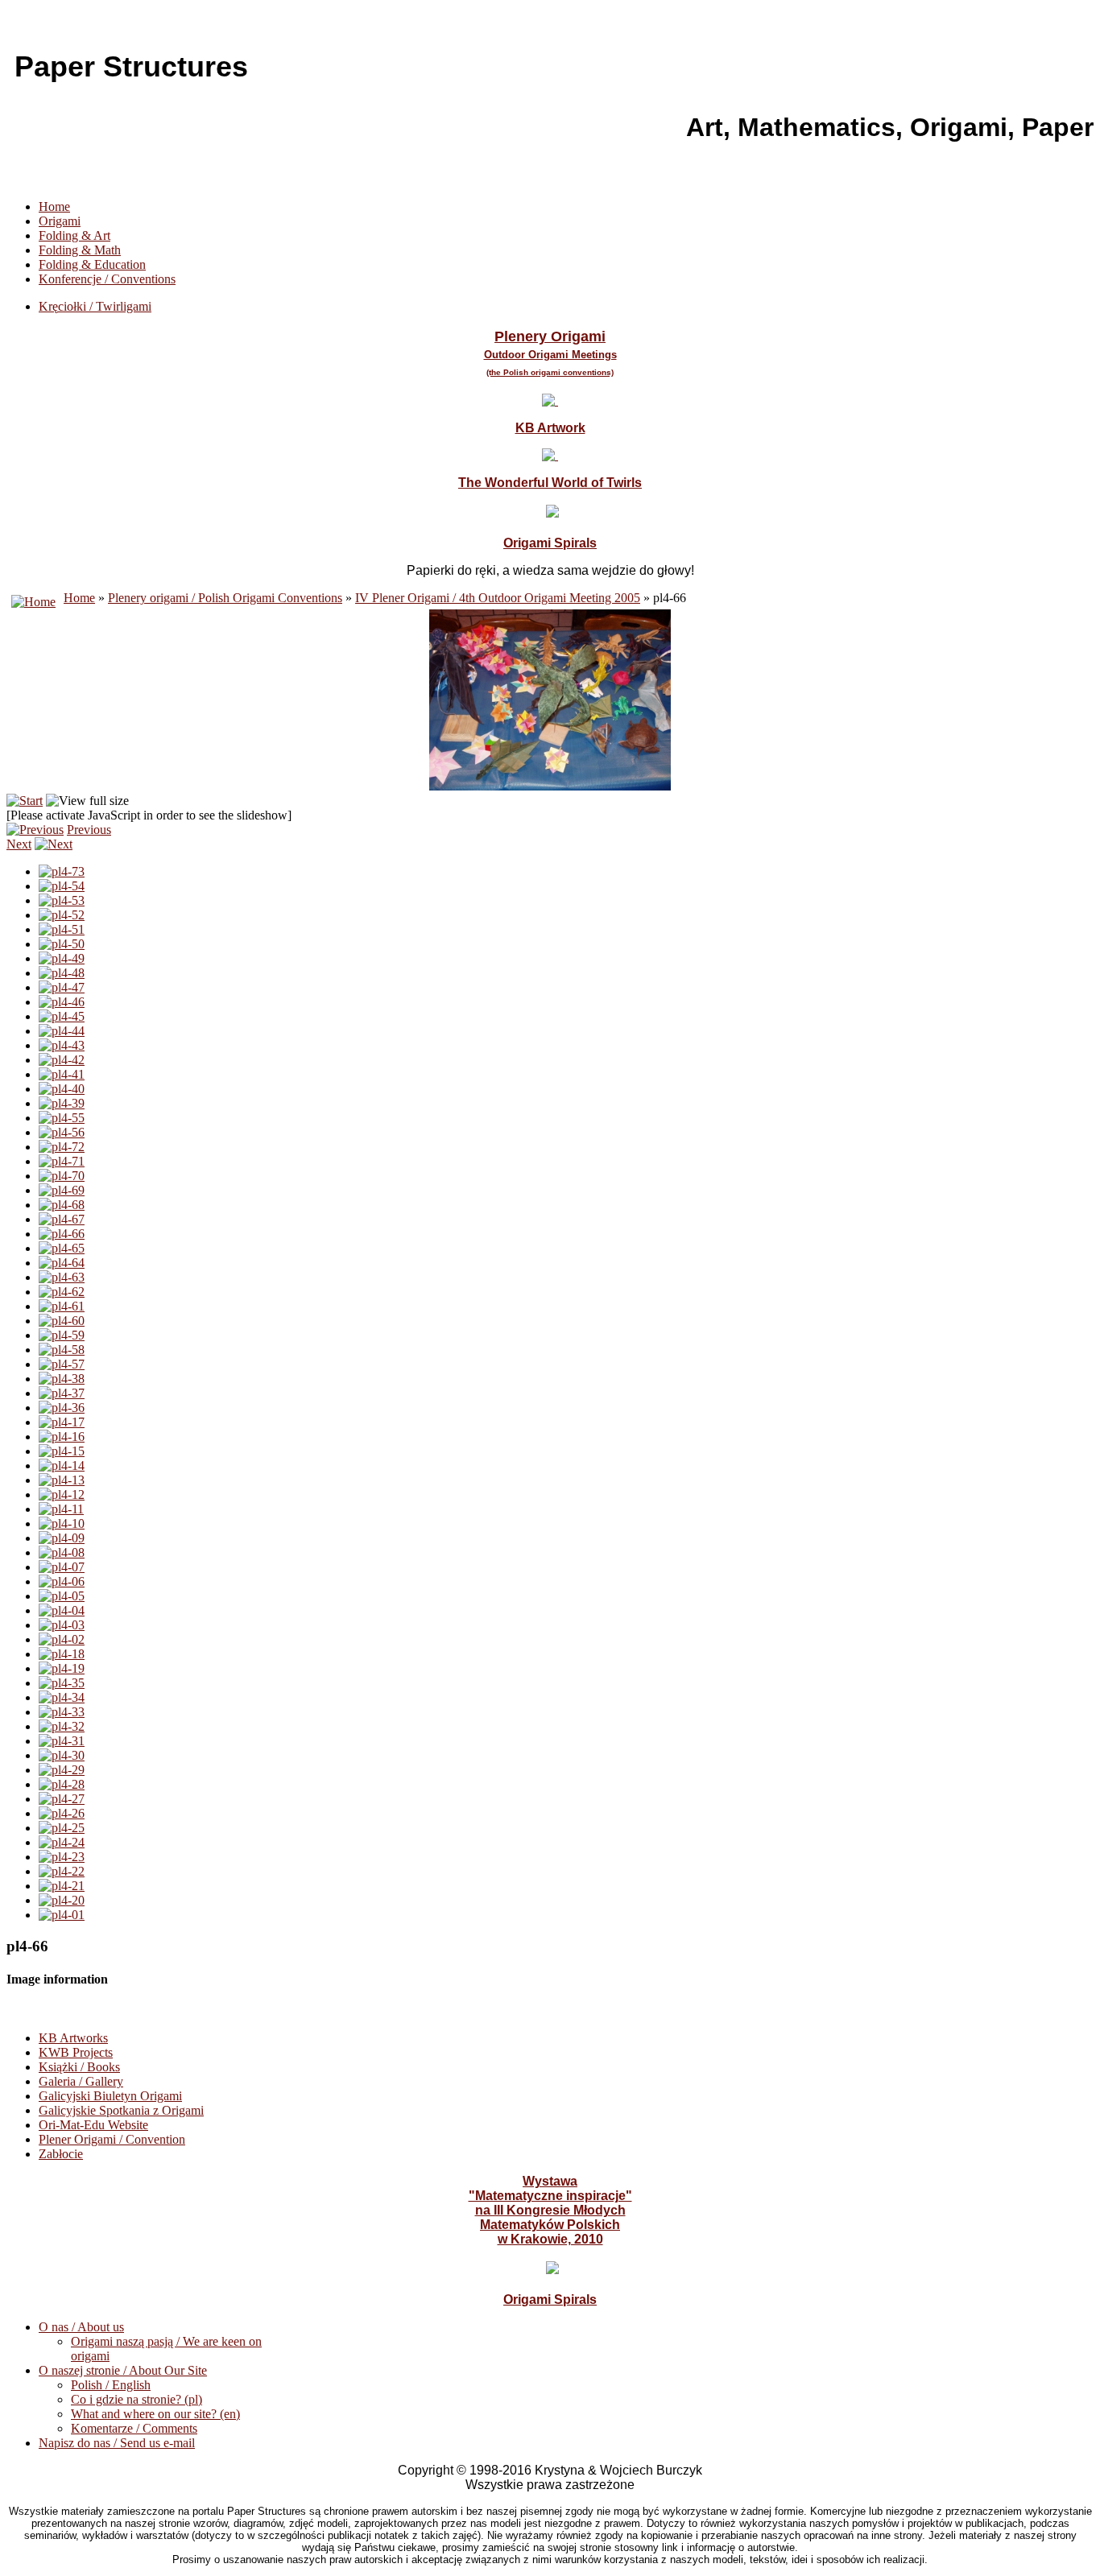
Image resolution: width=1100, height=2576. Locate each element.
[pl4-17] (62, 1422)
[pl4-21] (62, 1886)
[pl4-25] (62, 1828)
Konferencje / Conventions (107, 279)
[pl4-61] (62, 1306)
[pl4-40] (62, 1089)
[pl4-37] (62, 1393)
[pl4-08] (62, 1552)
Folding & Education (92, 264)
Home (54, 206)
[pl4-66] (62, 1234)
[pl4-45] (62, 1016)
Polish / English (111, 2385)
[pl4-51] (62, 929)
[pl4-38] (62, 1379)
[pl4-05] (62, 1596)
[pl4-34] (62, 1697)
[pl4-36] (62, 1408)
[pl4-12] (62, 1494)
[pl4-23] (62, 1857)
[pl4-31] (62, 1741)
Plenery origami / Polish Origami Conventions (225, 598)
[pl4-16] (62, 1437)
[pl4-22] (62, 1871)
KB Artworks (73, 2038)
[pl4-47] (62, 987)
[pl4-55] (62, 1118)
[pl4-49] (62, 958)
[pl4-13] (62, 1480)
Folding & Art (74, 235)
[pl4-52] (62, 915)
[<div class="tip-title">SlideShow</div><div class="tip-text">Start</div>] (25, 801)
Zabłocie (61, 2154)
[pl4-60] (62, 1321)
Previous (89, 830)
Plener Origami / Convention (112, 2139)
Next (19, 844)
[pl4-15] (62, 1451)
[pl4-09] (62, 1538)
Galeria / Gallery (81, 2081)
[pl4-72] (62, 1147)
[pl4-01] (62, 1915)
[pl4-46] (62, 1002)
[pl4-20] (62, 1900)
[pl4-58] (62, 1350)
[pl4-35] (62, 1683)
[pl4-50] (62, 944)
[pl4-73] (62, 871)
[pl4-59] (62, 1335)
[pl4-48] (62, 973)
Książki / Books (79, 2067)
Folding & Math (80, 250)
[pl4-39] (62, 1103)
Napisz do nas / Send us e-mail (117, 2443)
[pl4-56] (62, 1132)
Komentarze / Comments (134, 2428)
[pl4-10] (62, 1523)
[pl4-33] (62, 1712)
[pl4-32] (62, 1726)
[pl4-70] (62, 1176)
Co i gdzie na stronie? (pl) (136, 2399)
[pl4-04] (62, 1610)
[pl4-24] (62, 1842)
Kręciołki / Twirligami (95, 306)
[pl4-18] (62, 1654)
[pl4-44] (62, 1031)
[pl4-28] (62, 1784)
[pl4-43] (62, 1045)
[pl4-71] (62, 1161)
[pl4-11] (61, 1509)
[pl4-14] (62, 1466)
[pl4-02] (62, 1639)
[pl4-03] (62, 1625)
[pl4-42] (62, 1060)
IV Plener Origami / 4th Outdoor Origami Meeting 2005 (498, 598)
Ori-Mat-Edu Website (93, 2125)
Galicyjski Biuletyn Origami (110, 2096)
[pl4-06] (62, 1581)
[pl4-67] (62, 1219)
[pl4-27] (62, 1799)
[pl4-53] (62, 900)
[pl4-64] (62, 1263)
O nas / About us (81, 2327)
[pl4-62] (62, 1292)
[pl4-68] (62, 1205)
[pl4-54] (62, 886)
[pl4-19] (62, 1668)
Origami (60, 221)
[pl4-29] (62, 1770)
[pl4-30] (62, 1755)
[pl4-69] (62, 1190)
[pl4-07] (62, 1567)
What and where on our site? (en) (155, 2414)
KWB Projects (76, 2052)
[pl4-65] (62, 1248)
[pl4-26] (62, 1813)
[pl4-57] (62, 1364)
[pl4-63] (62, 1277)
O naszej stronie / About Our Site (123, 2370)
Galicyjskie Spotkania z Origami (121, 2110)
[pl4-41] (62, 1074)
